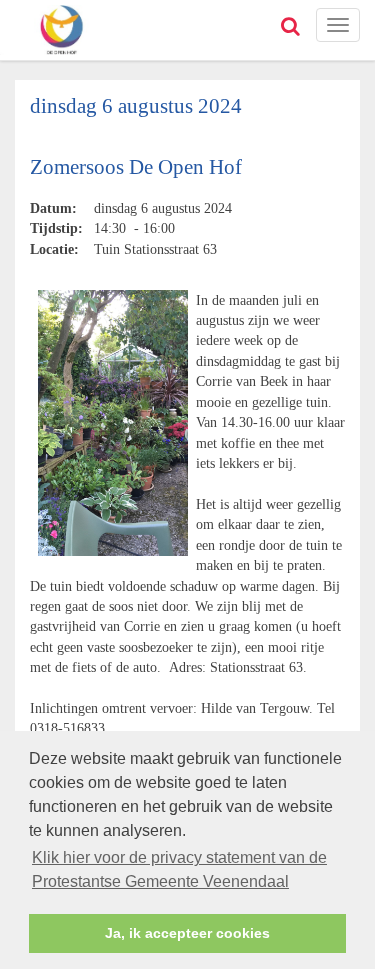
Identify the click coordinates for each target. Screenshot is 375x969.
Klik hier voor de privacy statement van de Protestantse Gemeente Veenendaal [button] (179, 869)
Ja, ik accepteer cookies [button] (187, 933)
